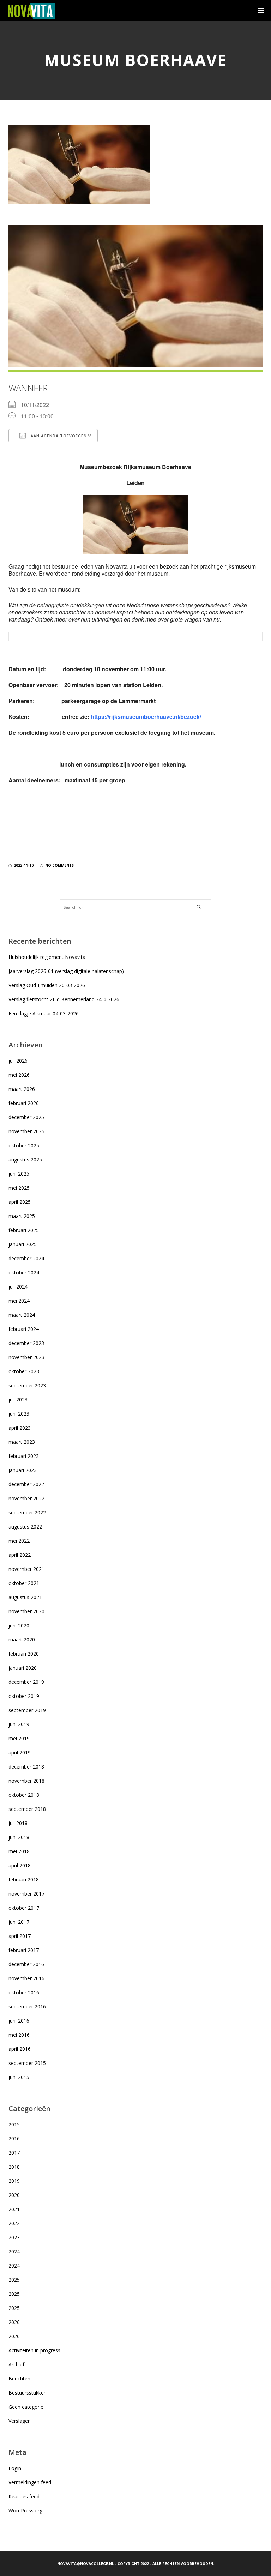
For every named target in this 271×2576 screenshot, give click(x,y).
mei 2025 (19, 1188)
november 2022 (26, 1498)
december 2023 (26, 1343)
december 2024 (26, 1258)
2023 (14, 2237)
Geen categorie (26, 2407)
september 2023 (27, 1385)
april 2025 (20, 1202)
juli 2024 (18, 1287)
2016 (14, 2139)
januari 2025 (23, 1244)
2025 (14, 2280)
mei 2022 (19, 1541)
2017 (14, 2153)
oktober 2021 (24, 1583)
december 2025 (26, 1117)
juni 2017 (19, 1922)
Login (15, 2468)
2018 (14, 2167)
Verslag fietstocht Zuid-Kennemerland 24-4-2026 (64, 999)
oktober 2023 (24, 1371)
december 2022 (26, 1484)
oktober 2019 (24, 1696)
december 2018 (26, 1767)
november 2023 (26, 1357)
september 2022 (27, 1512)
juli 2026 (18, 1061)
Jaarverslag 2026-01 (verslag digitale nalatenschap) (66, 971)
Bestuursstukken (28, 2393)
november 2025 (26, 1131)
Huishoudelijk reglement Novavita (47, 957)
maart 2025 (22, 1216)
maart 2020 (22, 1640)
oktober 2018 (24, 1795)
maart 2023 (22, 1442)
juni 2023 (19, 1414)
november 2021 (26, 1569)
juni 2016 (19, 2021)
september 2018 (27, 1809)
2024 (14, 2251)
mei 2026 (19, 1075)
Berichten (19, 2379)
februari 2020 (24, 1654)
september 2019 (27, 1710)
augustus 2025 (25, 1160)
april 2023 (20, 1428)
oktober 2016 (24, 1992)
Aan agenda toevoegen (58, 436)
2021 (14, 2209)
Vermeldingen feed (30, 2482)
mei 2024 (19, 1301)
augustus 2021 (25, 1597)
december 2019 (26, 1682)
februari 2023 (24, 1456)
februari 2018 (24, 1880)
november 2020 (26, 1611)
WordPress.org (25, 2511)
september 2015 (27, 2063)
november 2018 (26, 1781)
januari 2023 (23, 1470)
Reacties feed (24, 2496)
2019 (14, 2181)
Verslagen (20, 2421)
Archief (16, 2364)
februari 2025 (24, 1230)
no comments (59, 865)
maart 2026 (22, 1089)
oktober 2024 (24, 1272)
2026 (14, 2322)
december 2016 (26, 1964)
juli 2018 (18, 1823)
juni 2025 (19, 1174)
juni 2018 (19, 1837)
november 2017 (26, 1894)
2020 (14, 2195)
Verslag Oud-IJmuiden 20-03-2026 (47, 985)
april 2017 (20, 1936)
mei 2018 (19, 1851)
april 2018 (20, 1865)
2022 (14, 2223)
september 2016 (27, 2007)
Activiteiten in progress (34, 2350)
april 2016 (20, 2049)
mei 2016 (19, 2035)
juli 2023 (18, 1400)
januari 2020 (23, 1668)
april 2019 (20, 1752)
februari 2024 (24, 1329)
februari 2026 (24, 1103)
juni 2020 (19, 1625)
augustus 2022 (25, 1527)
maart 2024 (22, 1315)
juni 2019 (19, 1724)
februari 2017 (24, 1950)
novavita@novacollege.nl (86, 2564)
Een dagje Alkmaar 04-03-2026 (44, 1013)
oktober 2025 (24, 1145)
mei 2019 (19, 1738)
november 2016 (26, 1978)
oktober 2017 (24, 1908)
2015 (14, 2124)
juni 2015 (19, 2077)
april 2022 (20, 1555)
